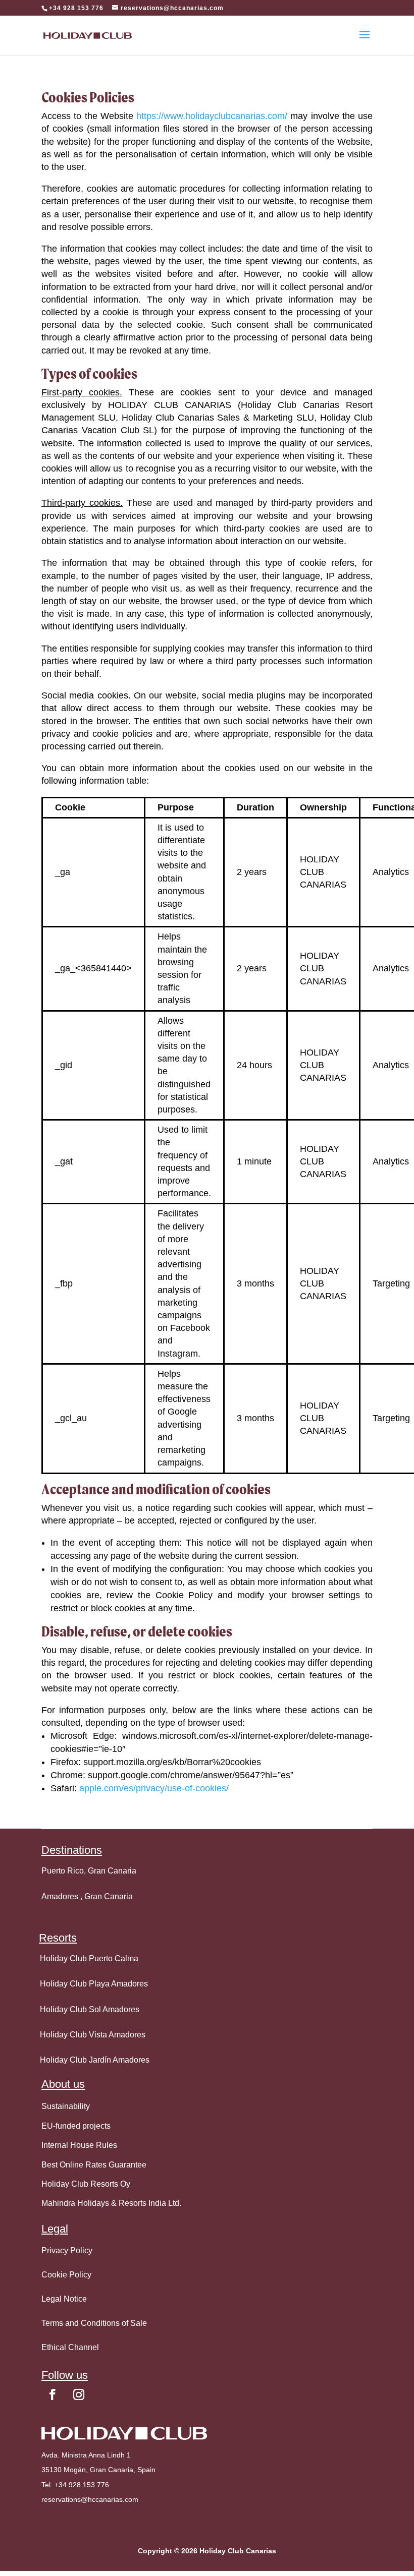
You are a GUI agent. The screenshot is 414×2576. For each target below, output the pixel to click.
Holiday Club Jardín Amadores (95, 2060)
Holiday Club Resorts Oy (86, 2184)
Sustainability (66, 2106)
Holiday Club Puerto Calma (89, 1958)
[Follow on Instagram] (79, 2394)
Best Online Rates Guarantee (94, 2165)
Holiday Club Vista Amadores (93, 2035)
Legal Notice (64, 2299)
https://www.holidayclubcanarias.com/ (212, 116)
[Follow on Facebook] (53, 2394)
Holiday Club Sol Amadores (90, 2009)
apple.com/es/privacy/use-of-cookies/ (154, 1788)
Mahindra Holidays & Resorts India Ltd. (111, 2203)
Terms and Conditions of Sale (94, 2323)
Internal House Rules (79, 2145)
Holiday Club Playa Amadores (94, 1984)
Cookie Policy (66, 2275)
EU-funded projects (76, 2126)
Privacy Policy (67, 2250)
